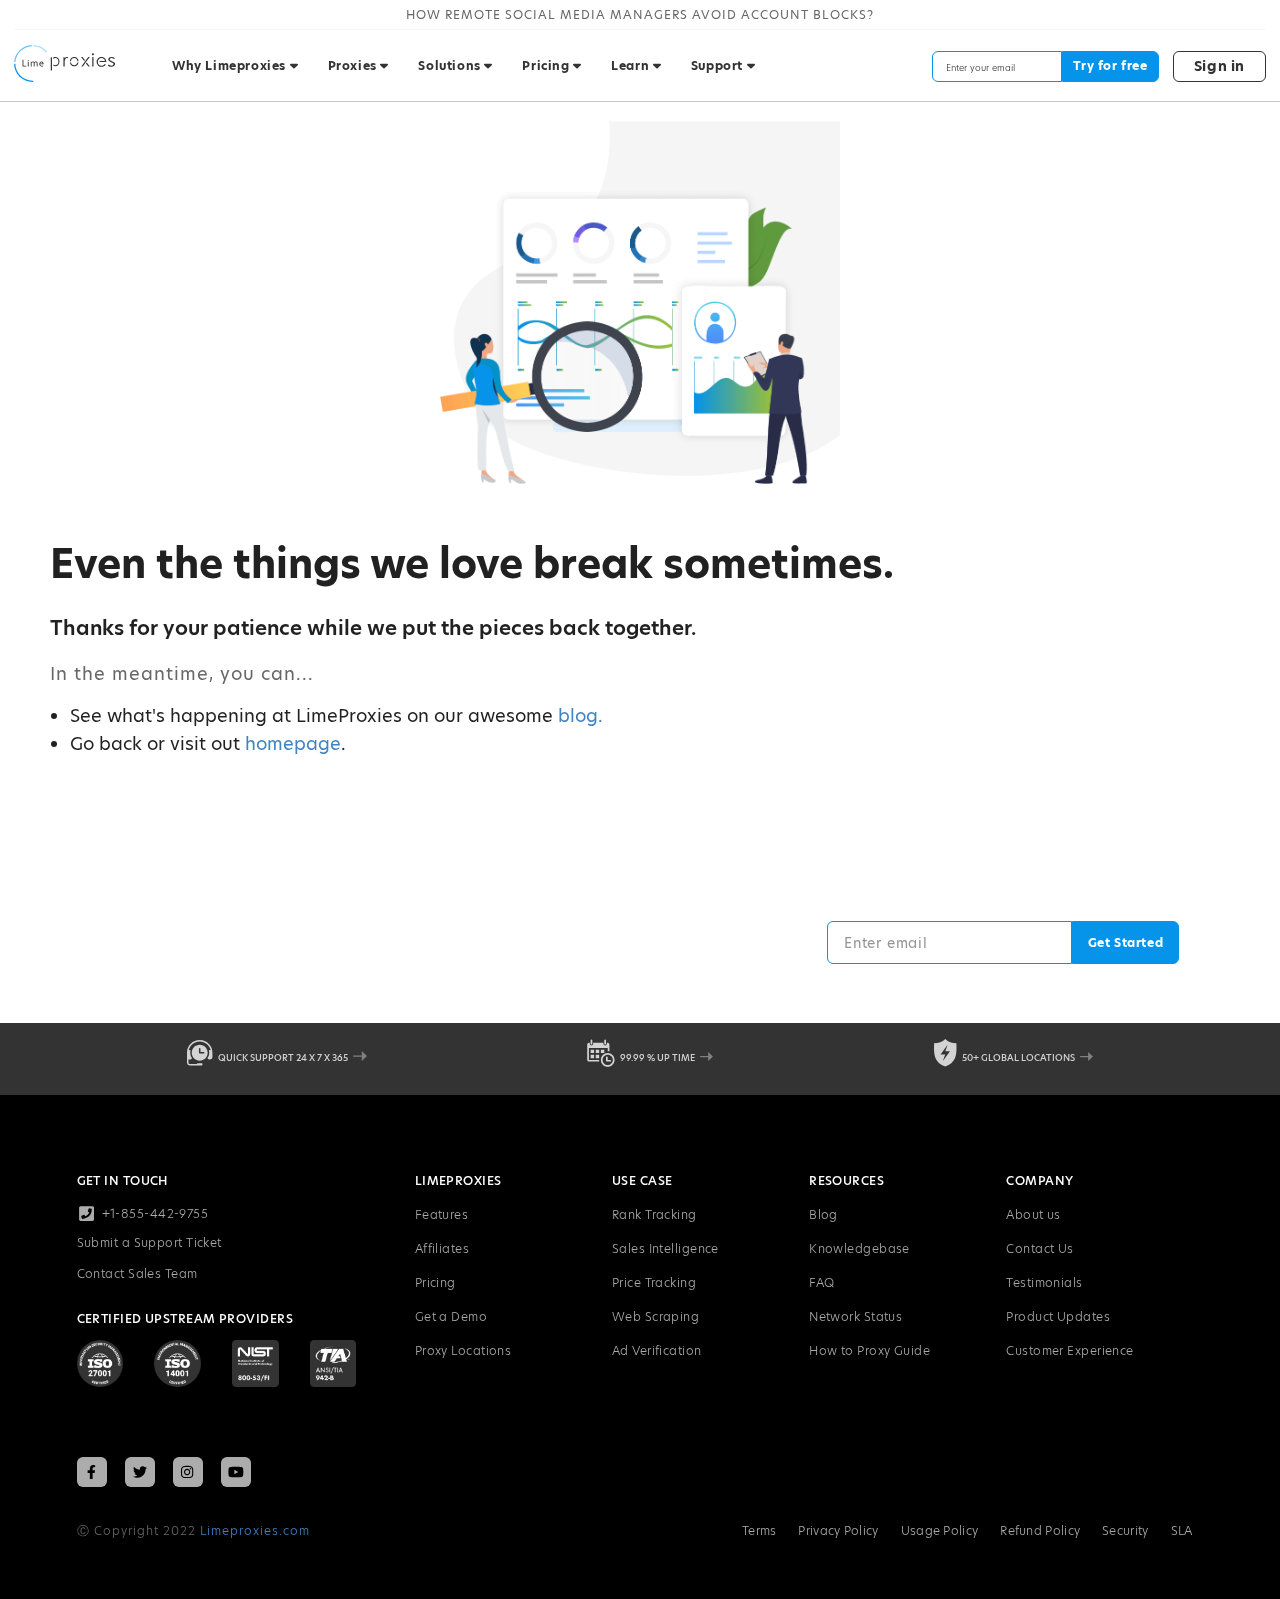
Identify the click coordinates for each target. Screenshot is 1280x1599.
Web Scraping (655, 1316)
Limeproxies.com (255, 1530)
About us (1033, 1214)
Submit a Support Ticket (149, 1243)
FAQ (821, 1282)
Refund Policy (1040, 1530)
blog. (580, 715)
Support (719, 65)
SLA (1182, 1530)
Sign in (1219, 66)
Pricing (435, 1282)
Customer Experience (1070, 1350)
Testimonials (1044, 1282)
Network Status (855, 1316)
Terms (759, 1530)
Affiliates (442, 1248)
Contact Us (1040, 1248)
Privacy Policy (838, 1530)
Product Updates (1058, 1316)
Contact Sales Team (137, 1273)
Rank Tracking (654, 1214)
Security (1125, 1530)
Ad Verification (657, 1350)
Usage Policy (940, 1530)
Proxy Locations (463, 1350)
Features (442, 1214)
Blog (823, 1214)
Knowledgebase (859, 1248)
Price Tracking (654, 1282)
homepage (293, 743)
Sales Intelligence (665, 1248)
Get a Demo (451, 1316)
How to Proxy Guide (869, 1350)
